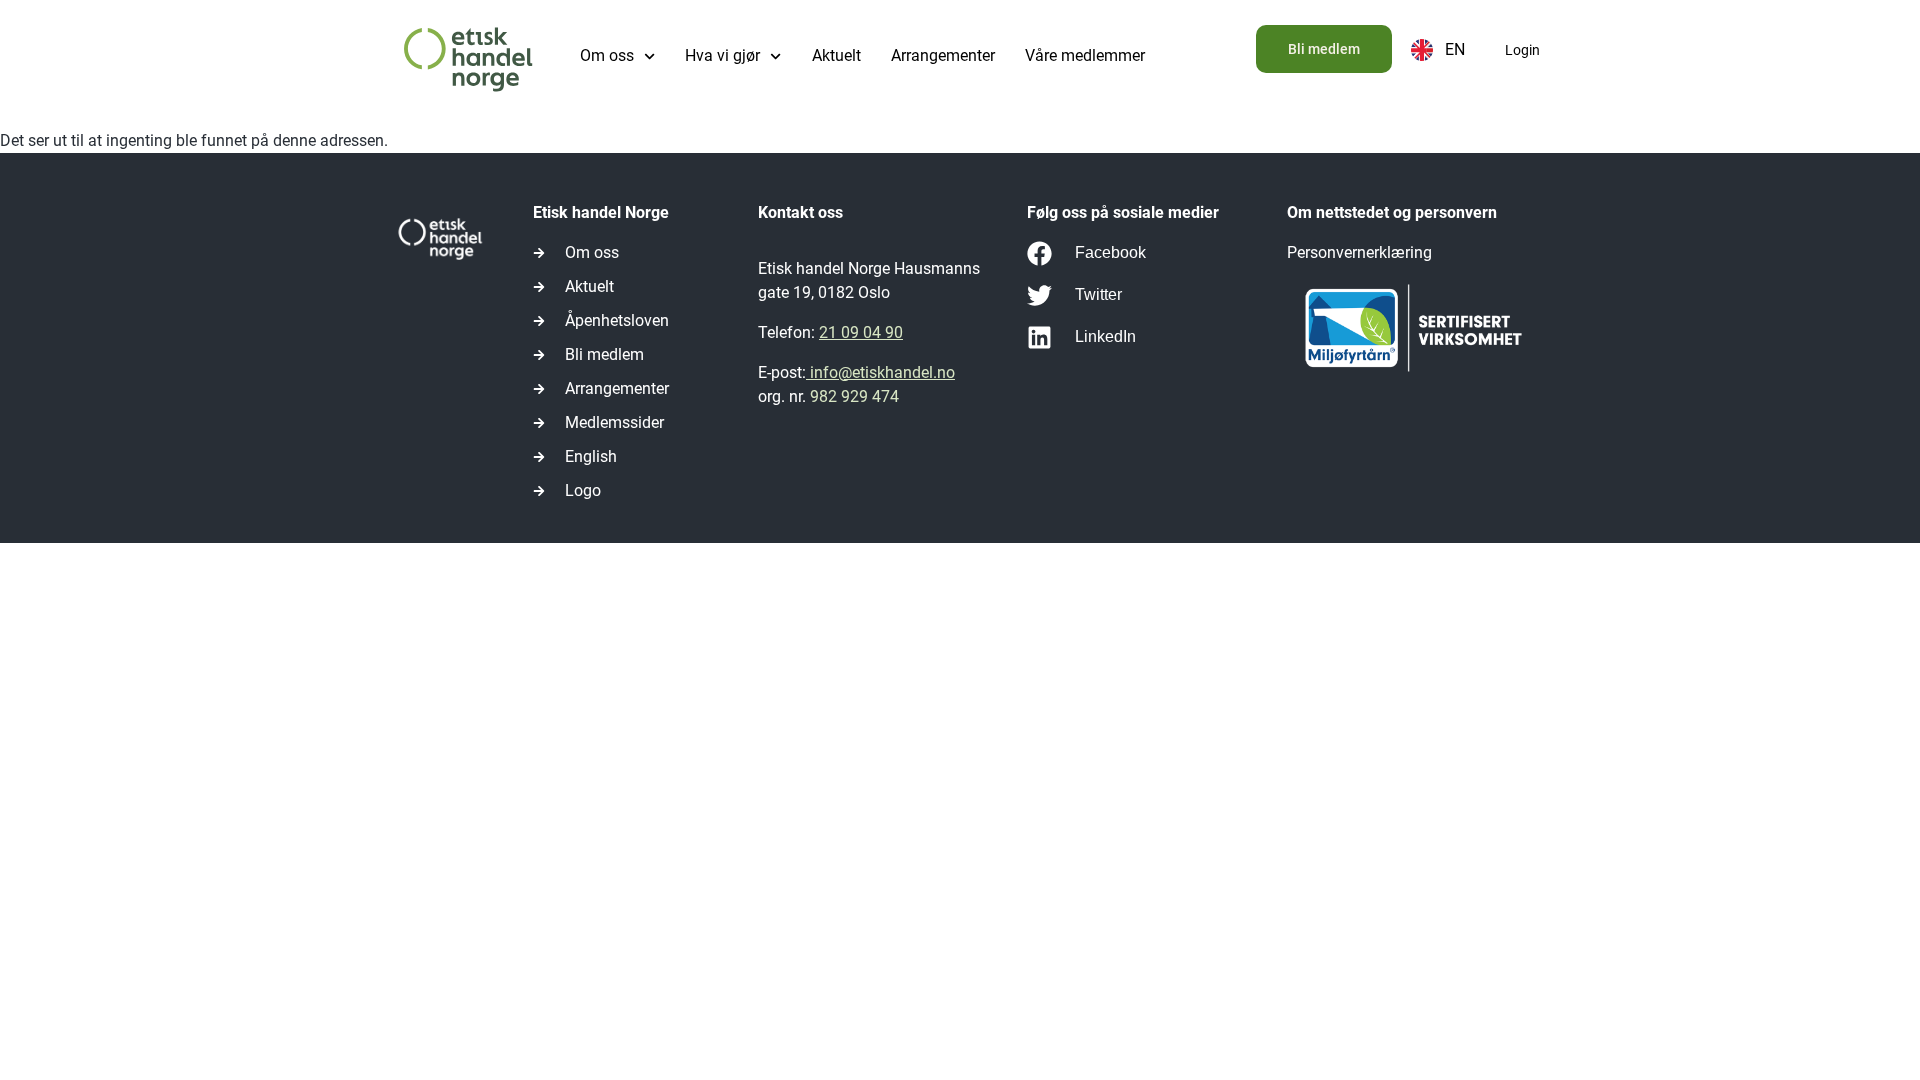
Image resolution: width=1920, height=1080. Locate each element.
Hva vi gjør (722, 55)
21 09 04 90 (861, 332)
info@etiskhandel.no (880, 372)
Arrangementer (943, 55)
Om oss (607, 55)
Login (1522, 50)
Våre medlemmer (1085, 55)
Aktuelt (836, 55)
